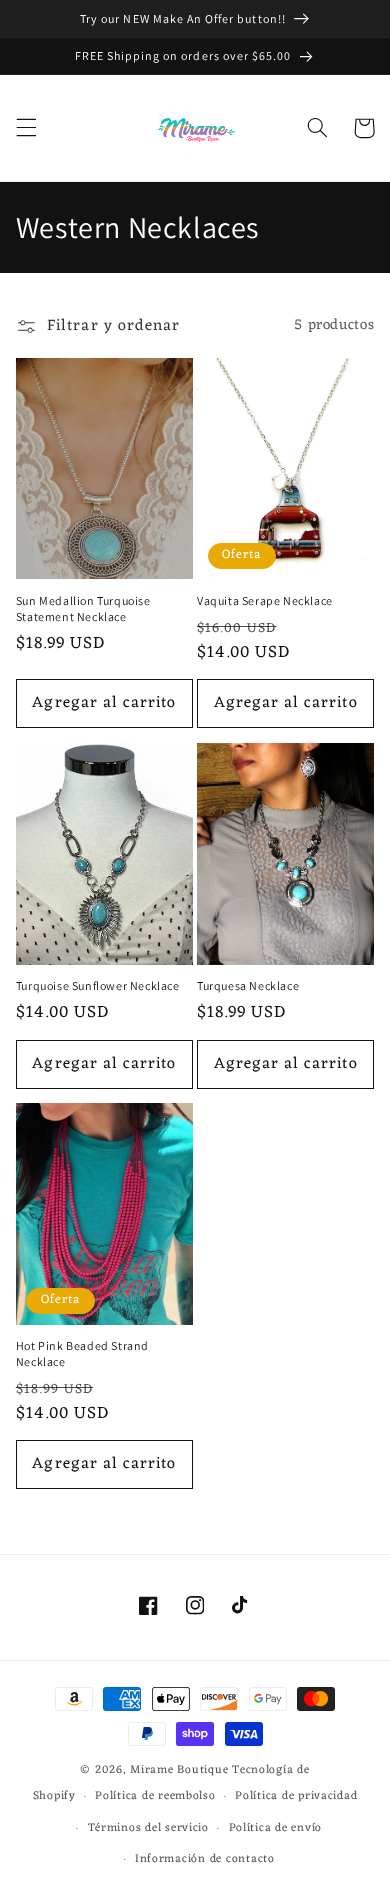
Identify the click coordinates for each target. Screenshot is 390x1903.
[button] (26, 128)
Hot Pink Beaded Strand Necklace (82, 1353)
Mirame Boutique (179, 1770)
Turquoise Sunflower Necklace (98, 985)
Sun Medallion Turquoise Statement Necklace (83, 608)
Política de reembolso (155, 1796)
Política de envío (276, 1828)
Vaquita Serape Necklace (265, 600)
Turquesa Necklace (248, 985)
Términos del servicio (148, 1828)
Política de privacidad (296, 1796)
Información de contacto (205, 1859)
